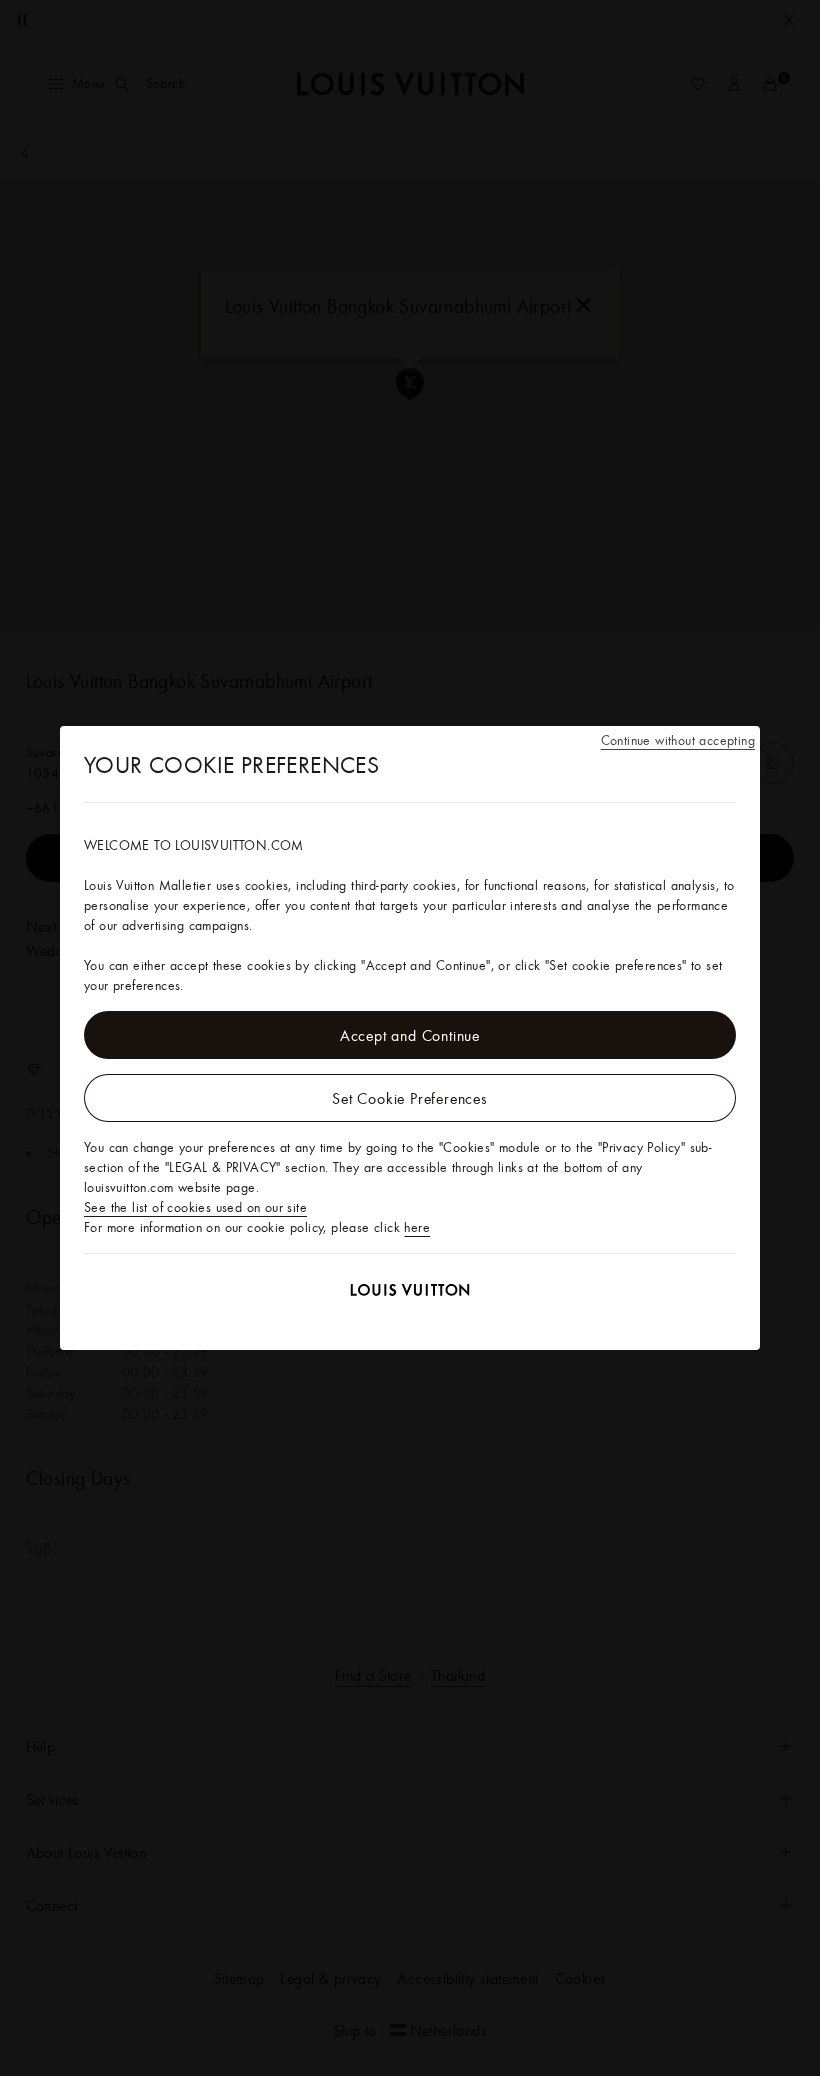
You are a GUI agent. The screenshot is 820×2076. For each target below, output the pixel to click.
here (417, 1227)
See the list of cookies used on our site (195, 1207)
